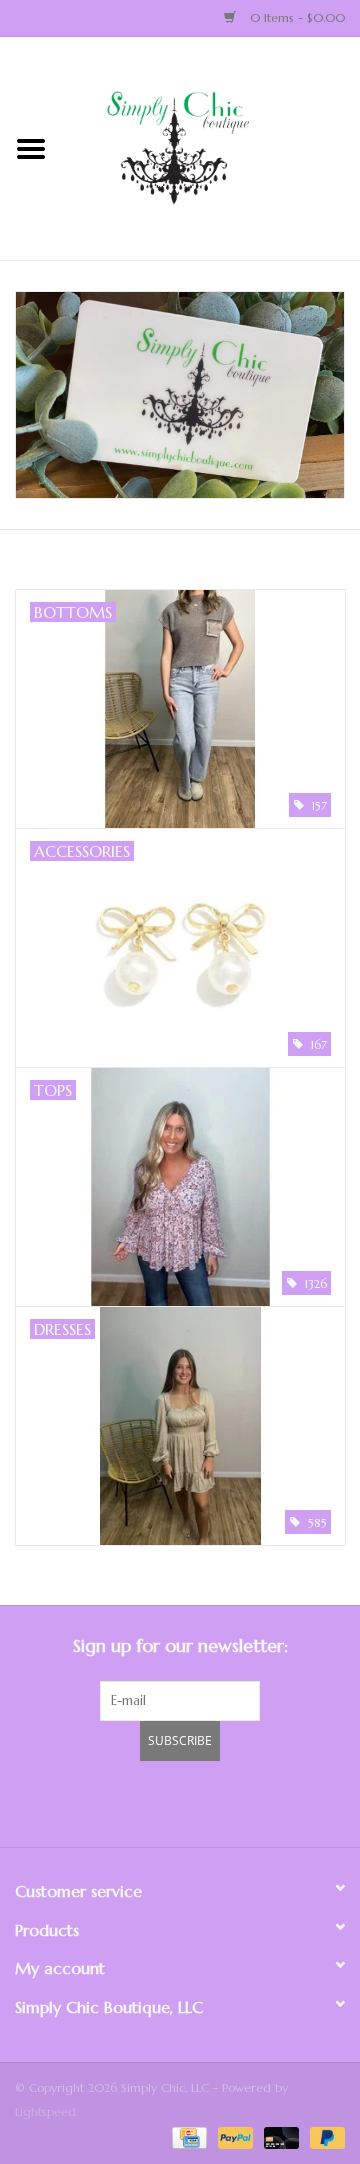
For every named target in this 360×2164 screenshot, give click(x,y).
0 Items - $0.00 (295, 17)
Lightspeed (45, 2111)
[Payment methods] (187, 2136)
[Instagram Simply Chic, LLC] (288, 1801)
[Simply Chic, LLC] (211, 147)
